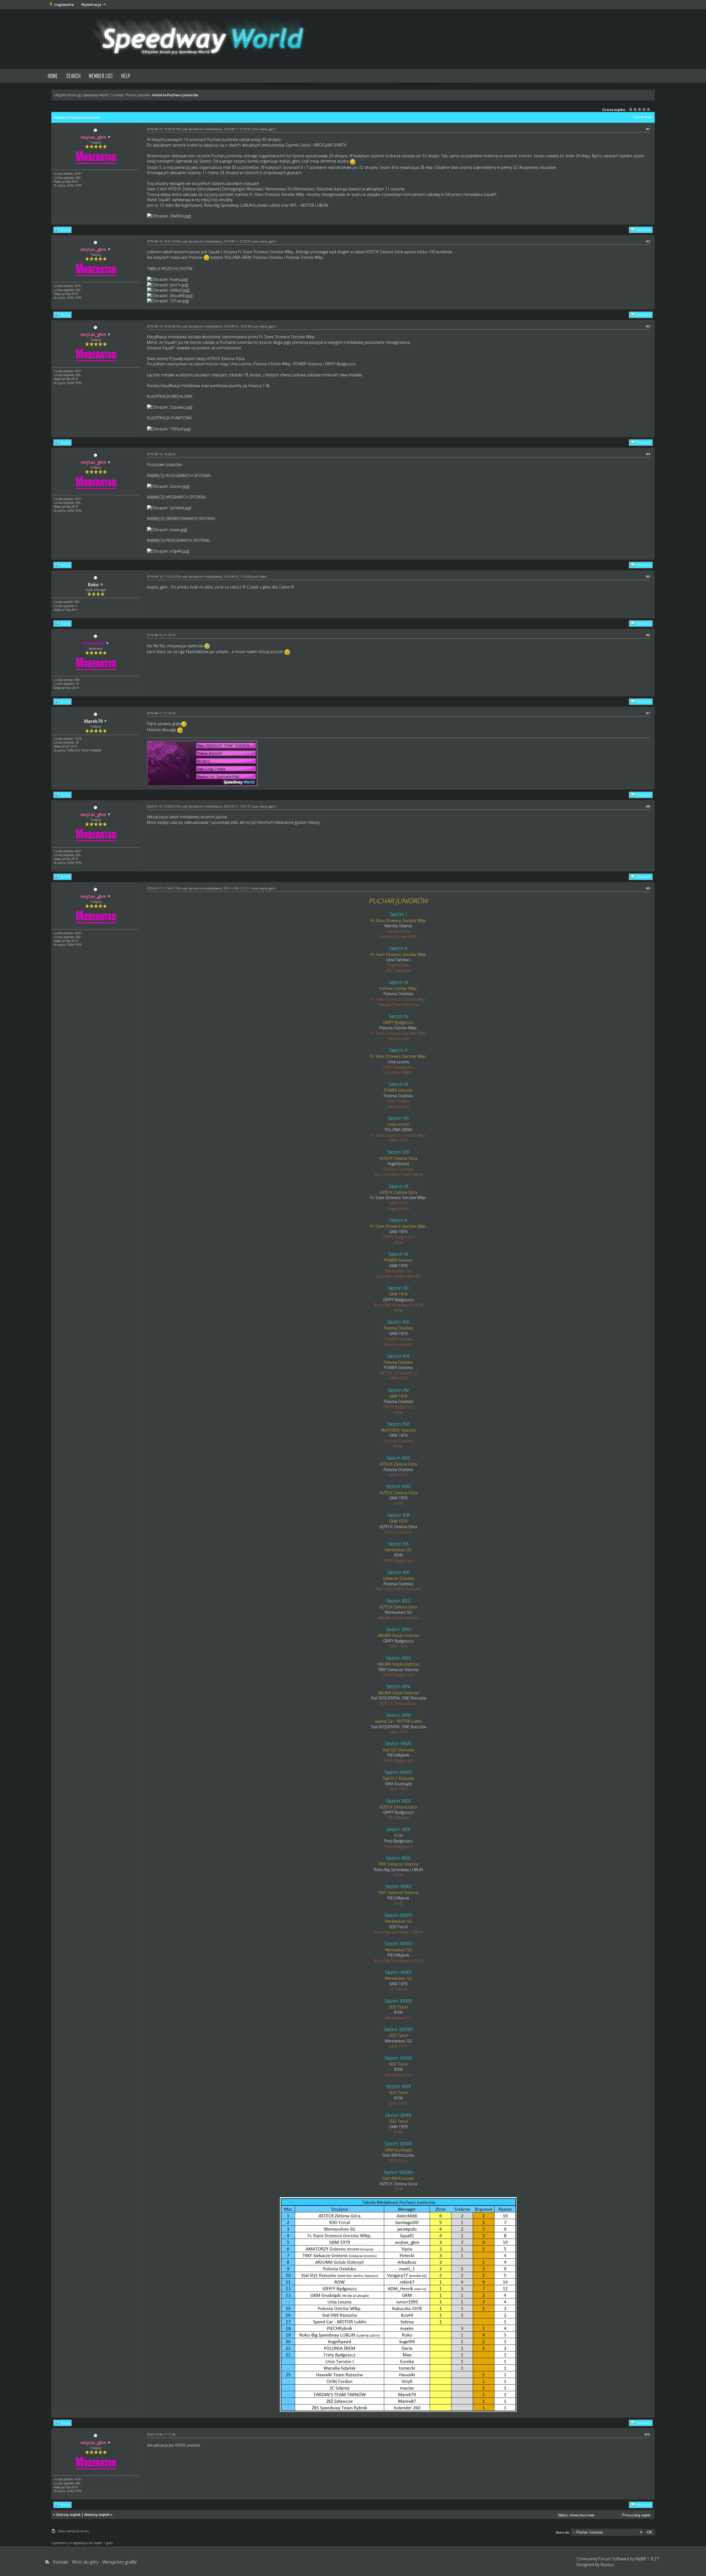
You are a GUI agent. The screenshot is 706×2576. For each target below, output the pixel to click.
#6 (648, 635)
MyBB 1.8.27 (647, 2559)
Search (73, 76)
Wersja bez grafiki (119, 2562)
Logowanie (64, 4)
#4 (648, 454)
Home (53, 76)
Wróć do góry (85, 2562)
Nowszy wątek (97, 2514)
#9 (648, 888)
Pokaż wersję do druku (73, 2531)
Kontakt (61, 2562)
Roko (93, 585)
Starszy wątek (68, 2514)
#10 (647, 2434)
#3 (648, 326)
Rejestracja (91, 4)
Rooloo (607, 2564)
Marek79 (93, 721)
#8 (648, 806)
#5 (648, 576)
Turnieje (117, 95)
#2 (648, 241)
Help (126, 76)
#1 (648, 129)
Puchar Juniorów (138, 95)
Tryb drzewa (642, 117)
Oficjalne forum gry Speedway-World (81, 95)
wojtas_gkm (267, 129)
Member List (101, 76)
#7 (648, 713)
